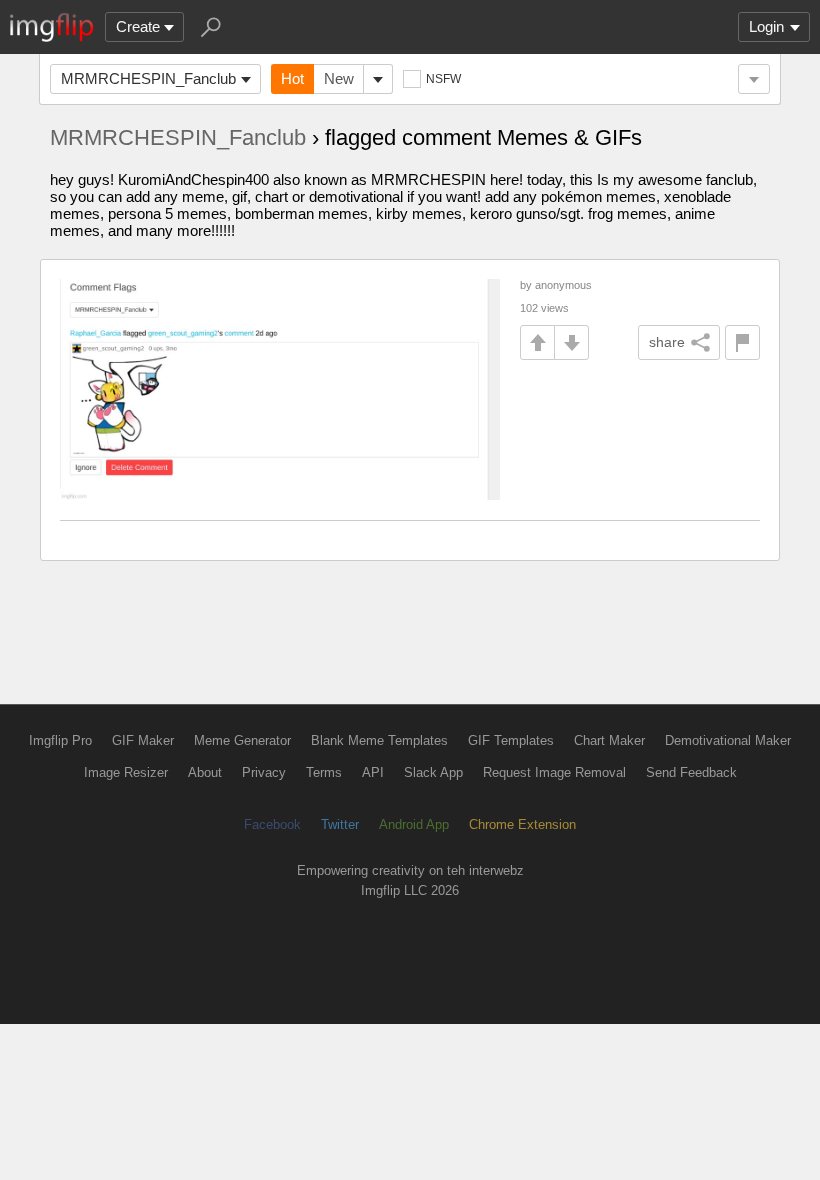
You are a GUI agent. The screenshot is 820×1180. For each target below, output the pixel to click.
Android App (414, 824)
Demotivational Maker (728, 740)
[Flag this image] (742, 342)
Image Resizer (126, 772)
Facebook (272, 824)
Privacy (264, 772)
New (339, 78)
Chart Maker (609, 740)
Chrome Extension (522, 824)
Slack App (433, 772)
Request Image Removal (554, 772)
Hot (292, 78)
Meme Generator (242, 740)
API (373, 772)
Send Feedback (691, 772)
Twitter (340, 824)
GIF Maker (143, 740)
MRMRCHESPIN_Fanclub (148, 78)
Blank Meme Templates (379, 740)
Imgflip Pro (60, 740)
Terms (324, 772)
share (667, 342)
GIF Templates (511, 740)
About (205, 772)
